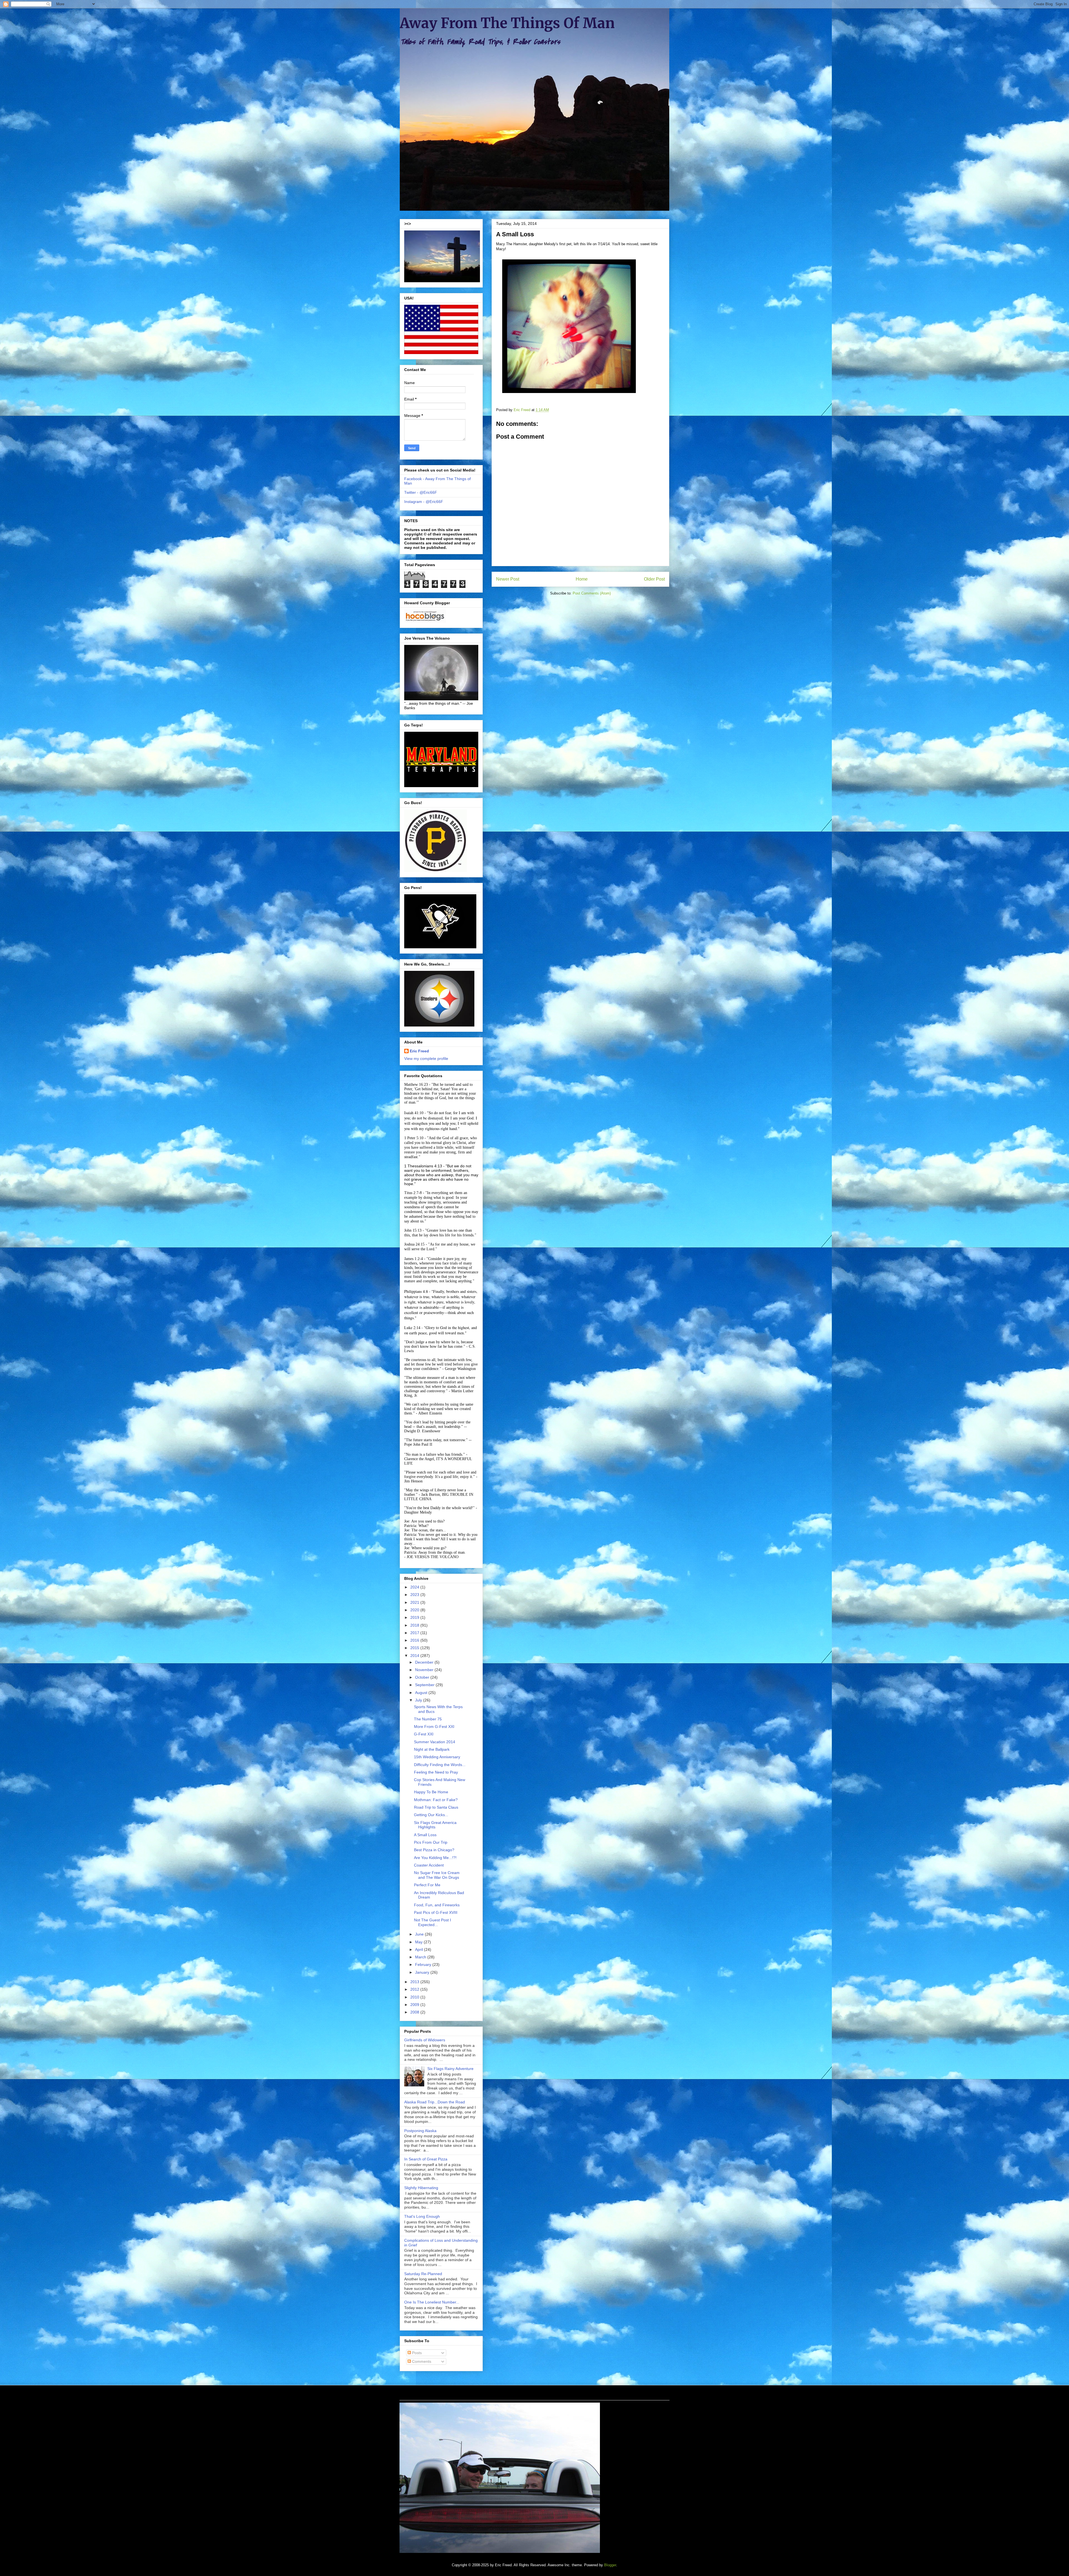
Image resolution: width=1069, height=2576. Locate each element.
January (423, 1972)
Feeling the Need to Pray (436, 1772)
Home (582, 579)
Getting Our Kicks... (431, 1815)
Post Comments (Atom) (592, 593)
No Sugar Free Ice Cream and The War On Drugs (437, 1875)
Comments (421, 2361)
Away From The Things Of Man (507, 23)
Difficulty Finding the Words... (440, 1765)
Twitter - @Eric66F (421, 492)
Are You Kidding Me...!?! (435, 1858)
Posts (416, 2353)
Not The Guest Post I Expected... (432, 1922)
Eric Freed (419, 1051)
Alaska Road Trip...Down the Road (435, 2102)
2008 (415, 2012)
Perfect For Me (427, 1885)
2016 (415, 1640)
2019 (415, 1617)
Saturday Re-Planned (423, 2274)
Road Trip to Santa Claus (436, 1807)
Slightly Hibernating (421, 2188)
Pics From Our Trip (431, 1842)
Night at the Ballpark (432, 1749)
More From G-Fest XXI (434, 1727)
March (421, 1957)
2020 (415, 1610)
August (422, 1693)
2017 (415, 1633)
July (419, 1700)
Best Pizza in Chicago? (434, 1850)
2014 (415, 1656)
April (420, 1949)
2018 (415, 1625)
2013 (415, 1982)
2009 (415, 2005)
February (424, 1964)
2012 (415, 1989)
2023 (415, 1595)
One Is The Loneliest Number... (432, 2302)
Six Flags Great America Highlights (435, 1825)
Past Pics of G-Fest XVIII (436, 1912)
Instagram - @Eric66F (424, 502)
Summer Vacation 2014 (435, 1742)
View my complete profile (426, 1059)
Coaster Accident (429, 1865)
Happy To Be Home (431, 1792)
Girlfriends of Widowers (425, 2040)
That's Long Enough (422, 2216)
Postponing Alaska (420, 2131)
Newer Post (508, 579)
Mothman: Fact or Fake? (436, 1800)
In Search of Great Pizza (426, 2159)
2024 (415, 1587)
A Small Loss (425, 1835)
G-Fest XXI (424, 1734)
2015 (415, 1648)
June (420, 1934)
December (425, 1662)
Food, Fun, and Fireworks (437, 1905)
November (425, 1670)
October (423, 1677)
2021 (415, 1602)
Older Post (654, 579)
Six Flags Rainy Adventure (450, 2069)
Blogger (610, 2565)
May (419, 1942)
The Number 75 (428, 1719)
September (425, 1685)
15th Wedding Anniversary (437, 1757)
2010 (415, 1997)
